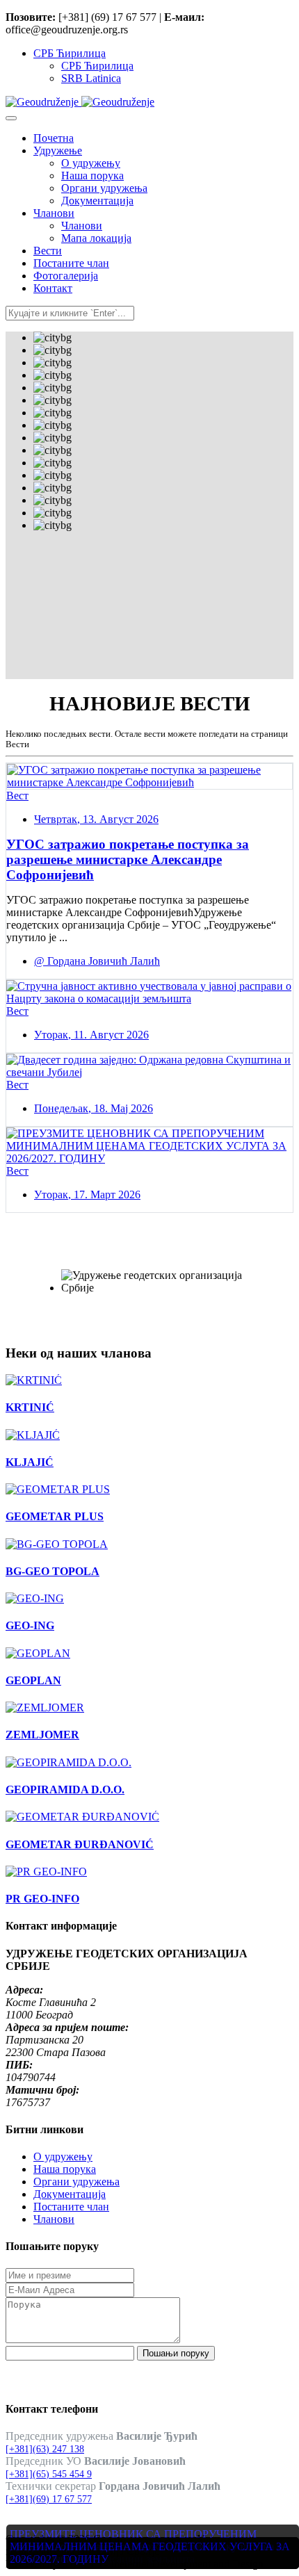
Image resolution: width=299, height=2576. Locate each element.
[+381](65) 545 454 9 (49, 2474)
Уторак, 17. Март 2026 (87, 1195)
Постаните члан (71, 2207)
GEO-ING (30, 1625)
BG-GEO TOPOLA (52, 1571)
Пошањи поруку (176, 2353)
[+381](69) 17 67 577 (49, 2499)
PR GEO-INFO (42, 1899)
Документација (70, 2194)
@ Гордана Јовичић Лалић (97, 961)
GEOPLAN (33, 1680)
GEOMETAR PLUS (55, 1516)
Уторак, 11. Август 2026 (91, 1035)
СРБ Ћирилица (70, 53)
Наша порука (65, 2169)
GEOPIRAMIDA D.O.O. (65, 1790)
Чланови (54, 2219)
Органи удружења (76, 2182)
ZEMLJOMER (42, 1735)
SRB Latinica (91, 78)
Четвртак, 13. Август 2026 (96, 819)
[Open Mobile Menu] (11, 118)
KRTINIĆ (30, 1407)
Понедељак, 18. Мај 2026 (94, 1108)
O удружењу (63, 2157)
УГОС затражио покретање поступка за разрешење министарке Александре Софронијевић (128, 859)
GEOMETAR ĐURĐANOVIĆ (80, 1844)
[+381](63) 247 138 (45, 2449)
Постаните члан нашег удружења (143, 1253)
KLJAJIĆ (30, 1462)
